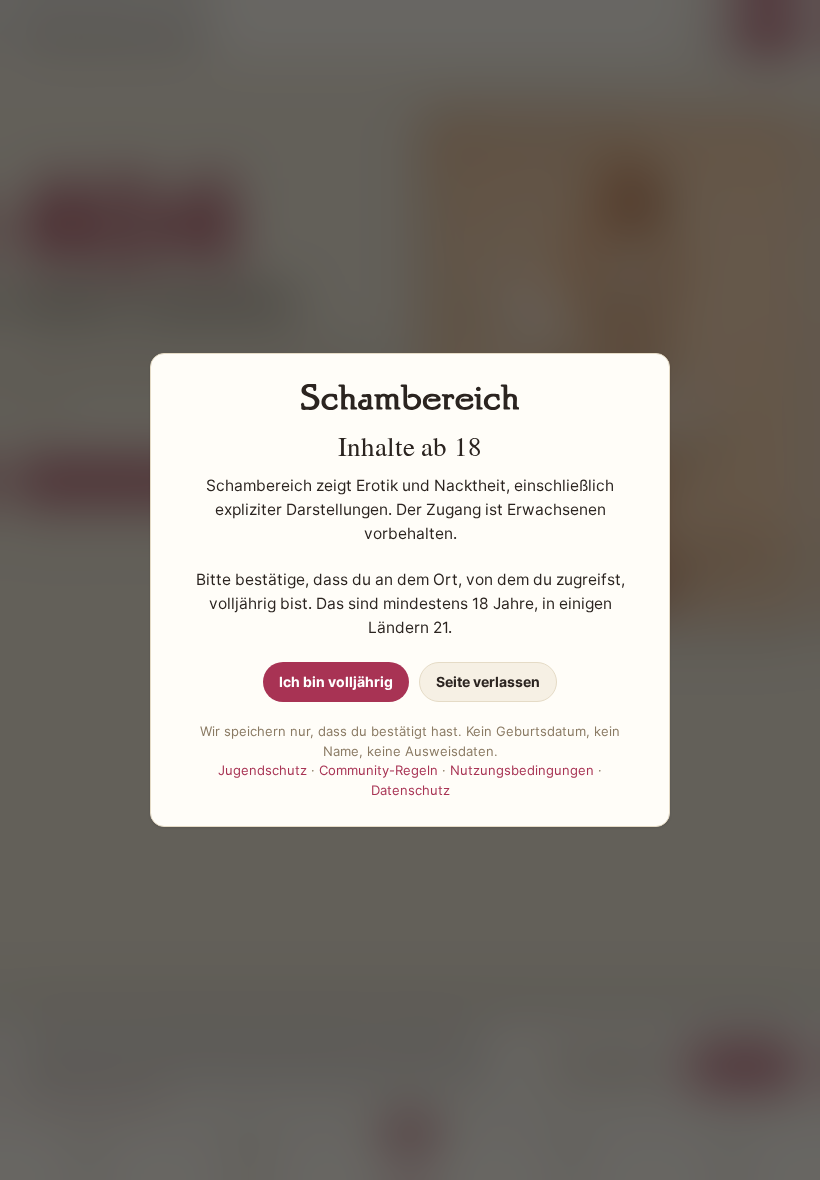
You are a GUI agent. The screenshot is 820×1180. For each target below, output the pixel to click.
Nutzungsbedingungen (522, 770)
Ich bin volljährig (336, 681)
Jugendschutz (262, 770)
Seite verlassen (488, 681)
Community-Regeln (378, 770)
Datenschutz (410, 790)
